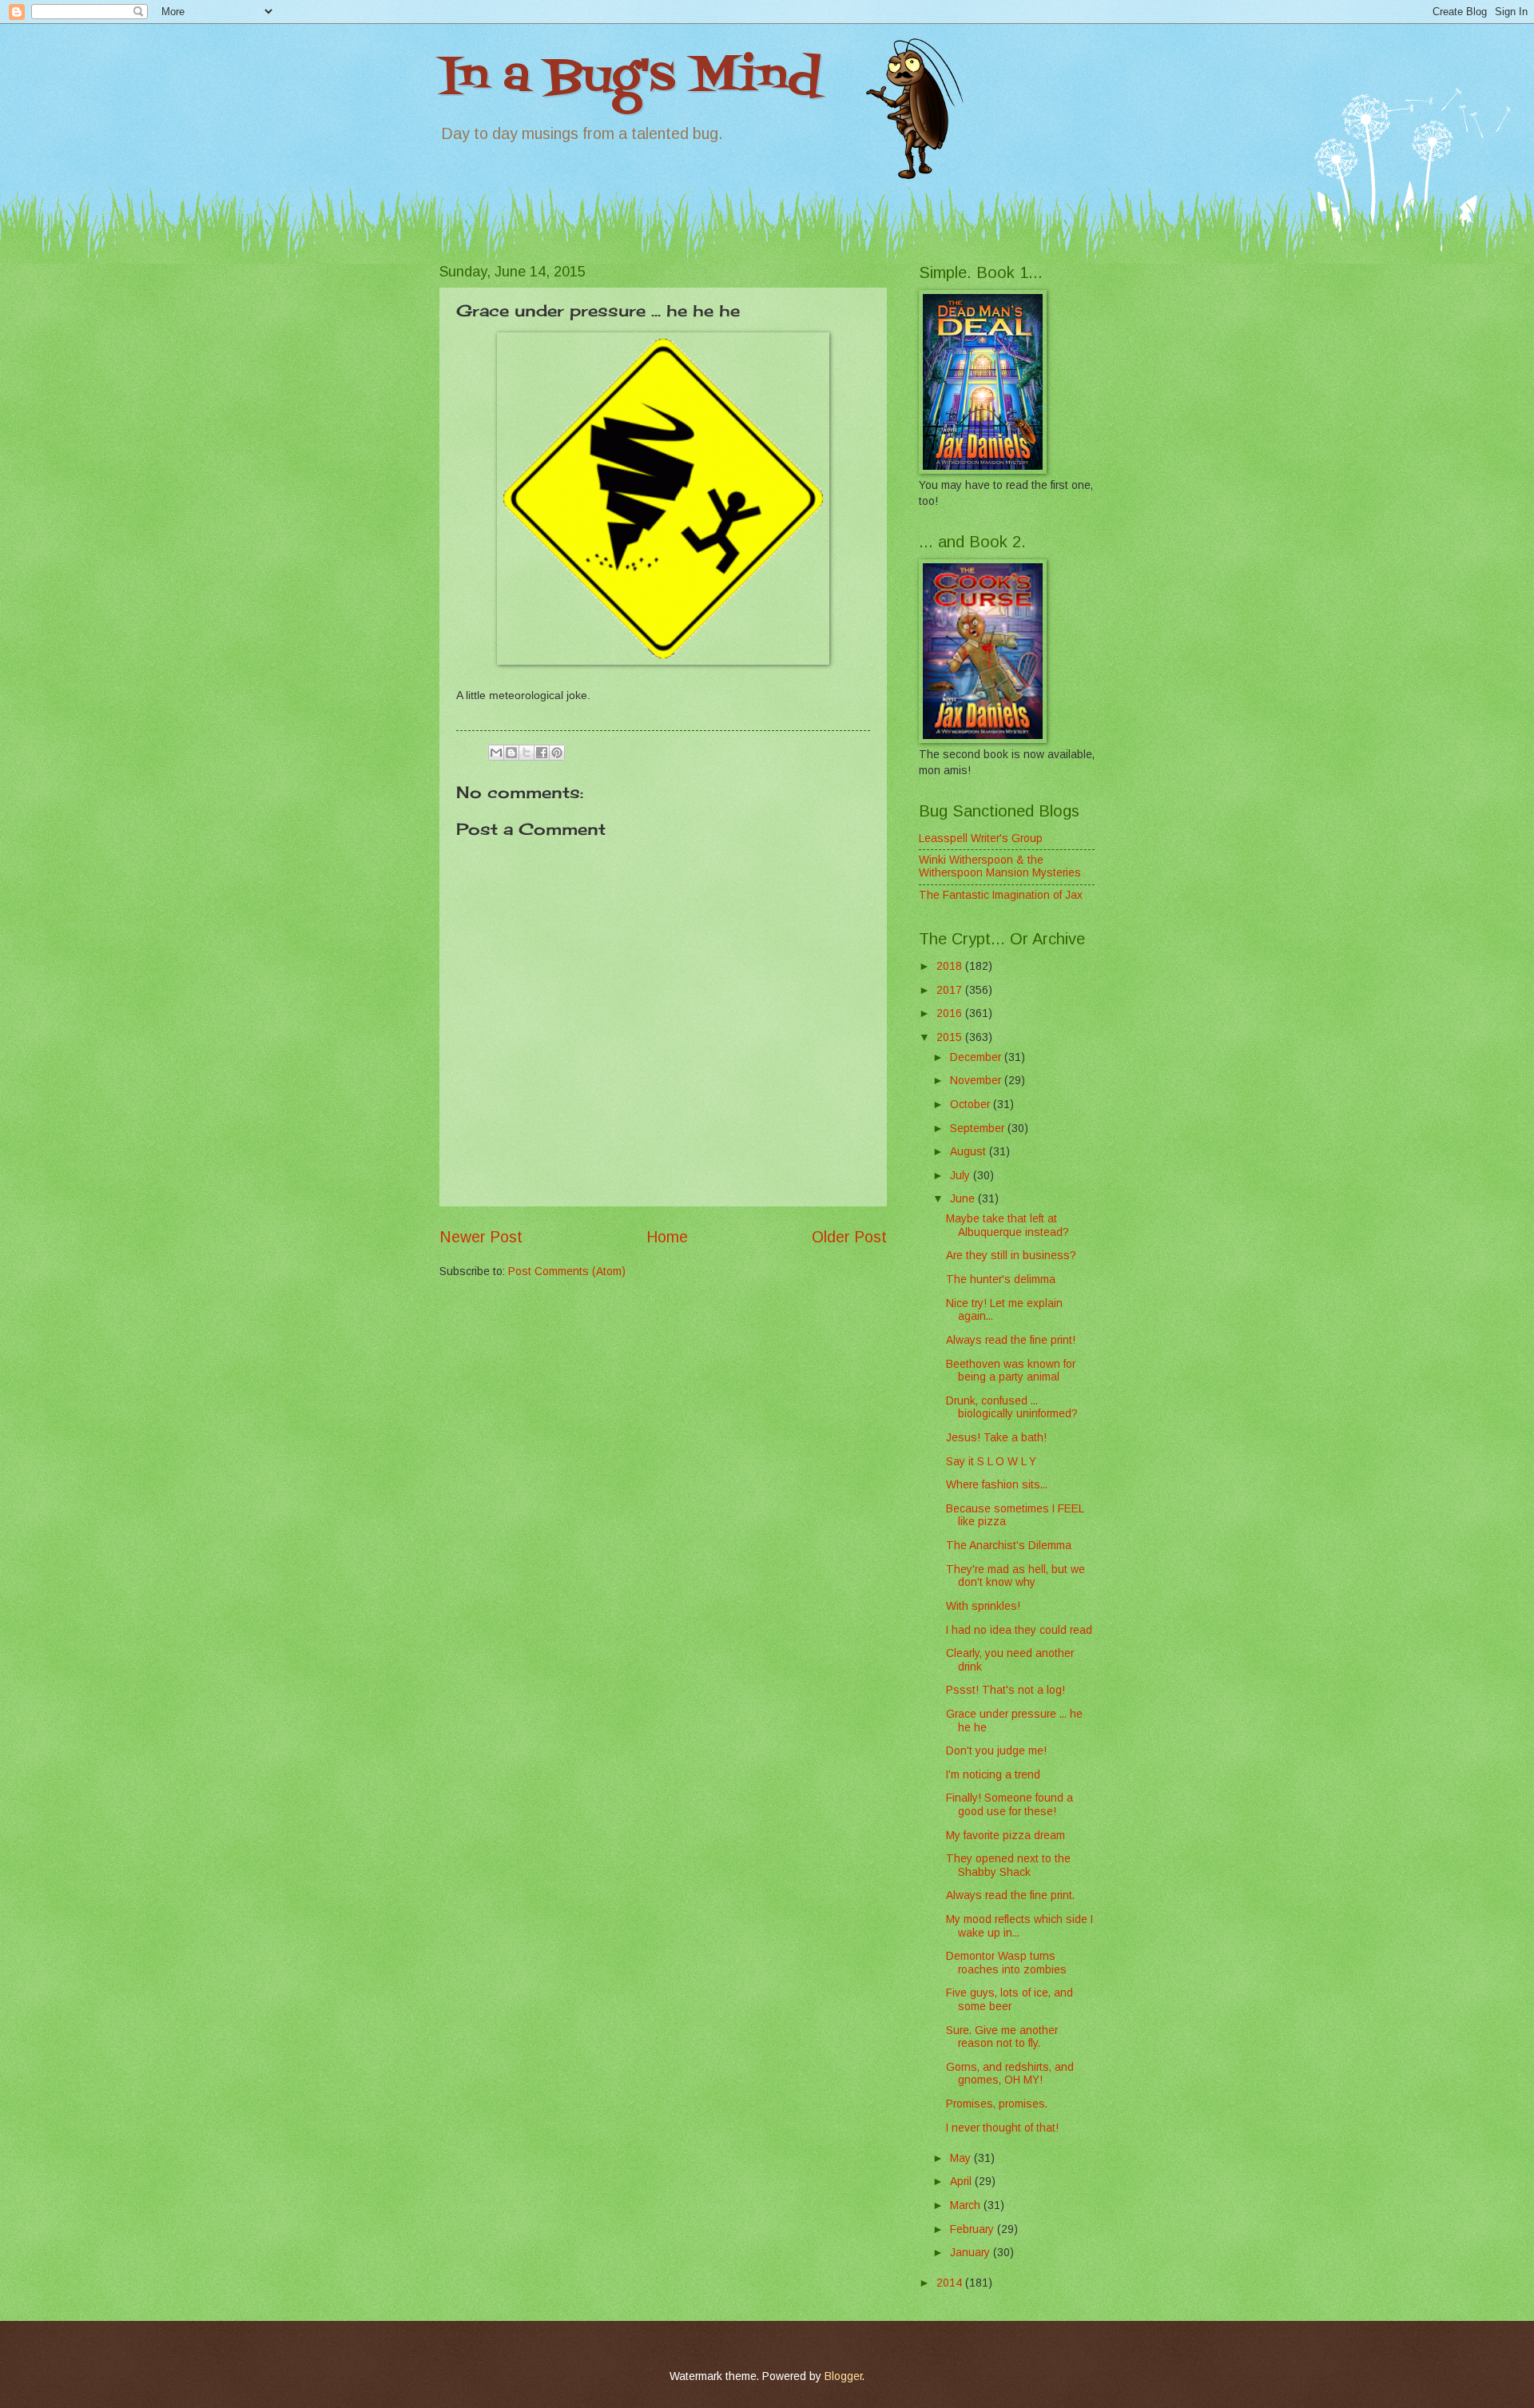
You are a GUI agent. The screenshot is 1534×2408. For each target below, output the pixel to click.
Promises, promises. (997, 2104)
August (970, 1152)
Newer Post (481, 1237)
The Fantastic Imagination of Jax (1001, 895)
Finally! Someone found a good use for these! (1009, 1805)
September (979, 1129)
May (962, 2158)
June (964, 1199)
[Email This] (496, 753)
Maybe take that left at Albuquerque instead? (1007, 1226)
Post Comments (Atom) (567, 1272)
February (974, 2229)
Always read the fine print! (1011, 1340)
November (977, 1081)
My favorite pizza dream (1005, 1836)
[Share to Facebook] (542, 753)
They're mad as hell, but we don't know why (1015, 1576)
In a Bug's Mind (630, 78)
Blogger (843, 2376)
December (977, 1057)
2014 (951, 2283)
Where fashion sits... (997, 1485)
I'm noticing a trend (993, 1775)
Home (667, 1237)
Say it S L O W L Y (991, 1462)
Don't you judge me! (996, 1751)
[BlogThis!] (511, 753)
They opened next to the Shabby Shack (1008, 1866)
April (962, 2182)
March (967, 2205)
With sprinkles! (983, 1606)
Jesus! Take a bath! (996, 1438)
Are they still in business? (1011, 1256)
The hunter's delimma (1001, 1279)
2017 (951, 990)
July (962, 1176)
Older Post (849, 1237)
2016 (951, 1013)
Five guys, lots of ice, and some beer (1009, 2000)
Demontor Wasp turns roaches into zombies (1006, 1963)
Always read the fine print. (1010, 1895)
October (972, 1105)
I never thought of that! (1002, 2128)
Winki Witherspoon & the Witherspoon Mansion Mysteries (1000, 867)
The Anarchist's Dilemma (1009, 1546)
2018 (951, 966)
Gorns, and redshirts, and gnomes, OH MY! (1010, 2074)
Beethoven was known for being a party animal (1011, 1371)
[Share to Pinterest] (557, 753)
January (972, 2253)
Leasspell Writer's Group (981, 838)
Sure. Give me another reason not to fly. (1002, 2037)
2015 (951, 1037)
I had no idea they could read (1019, 1630)
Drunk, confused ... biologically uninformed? (1012, 1408)
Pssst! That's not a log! (1005, 1690)
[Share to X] (527, 753)
